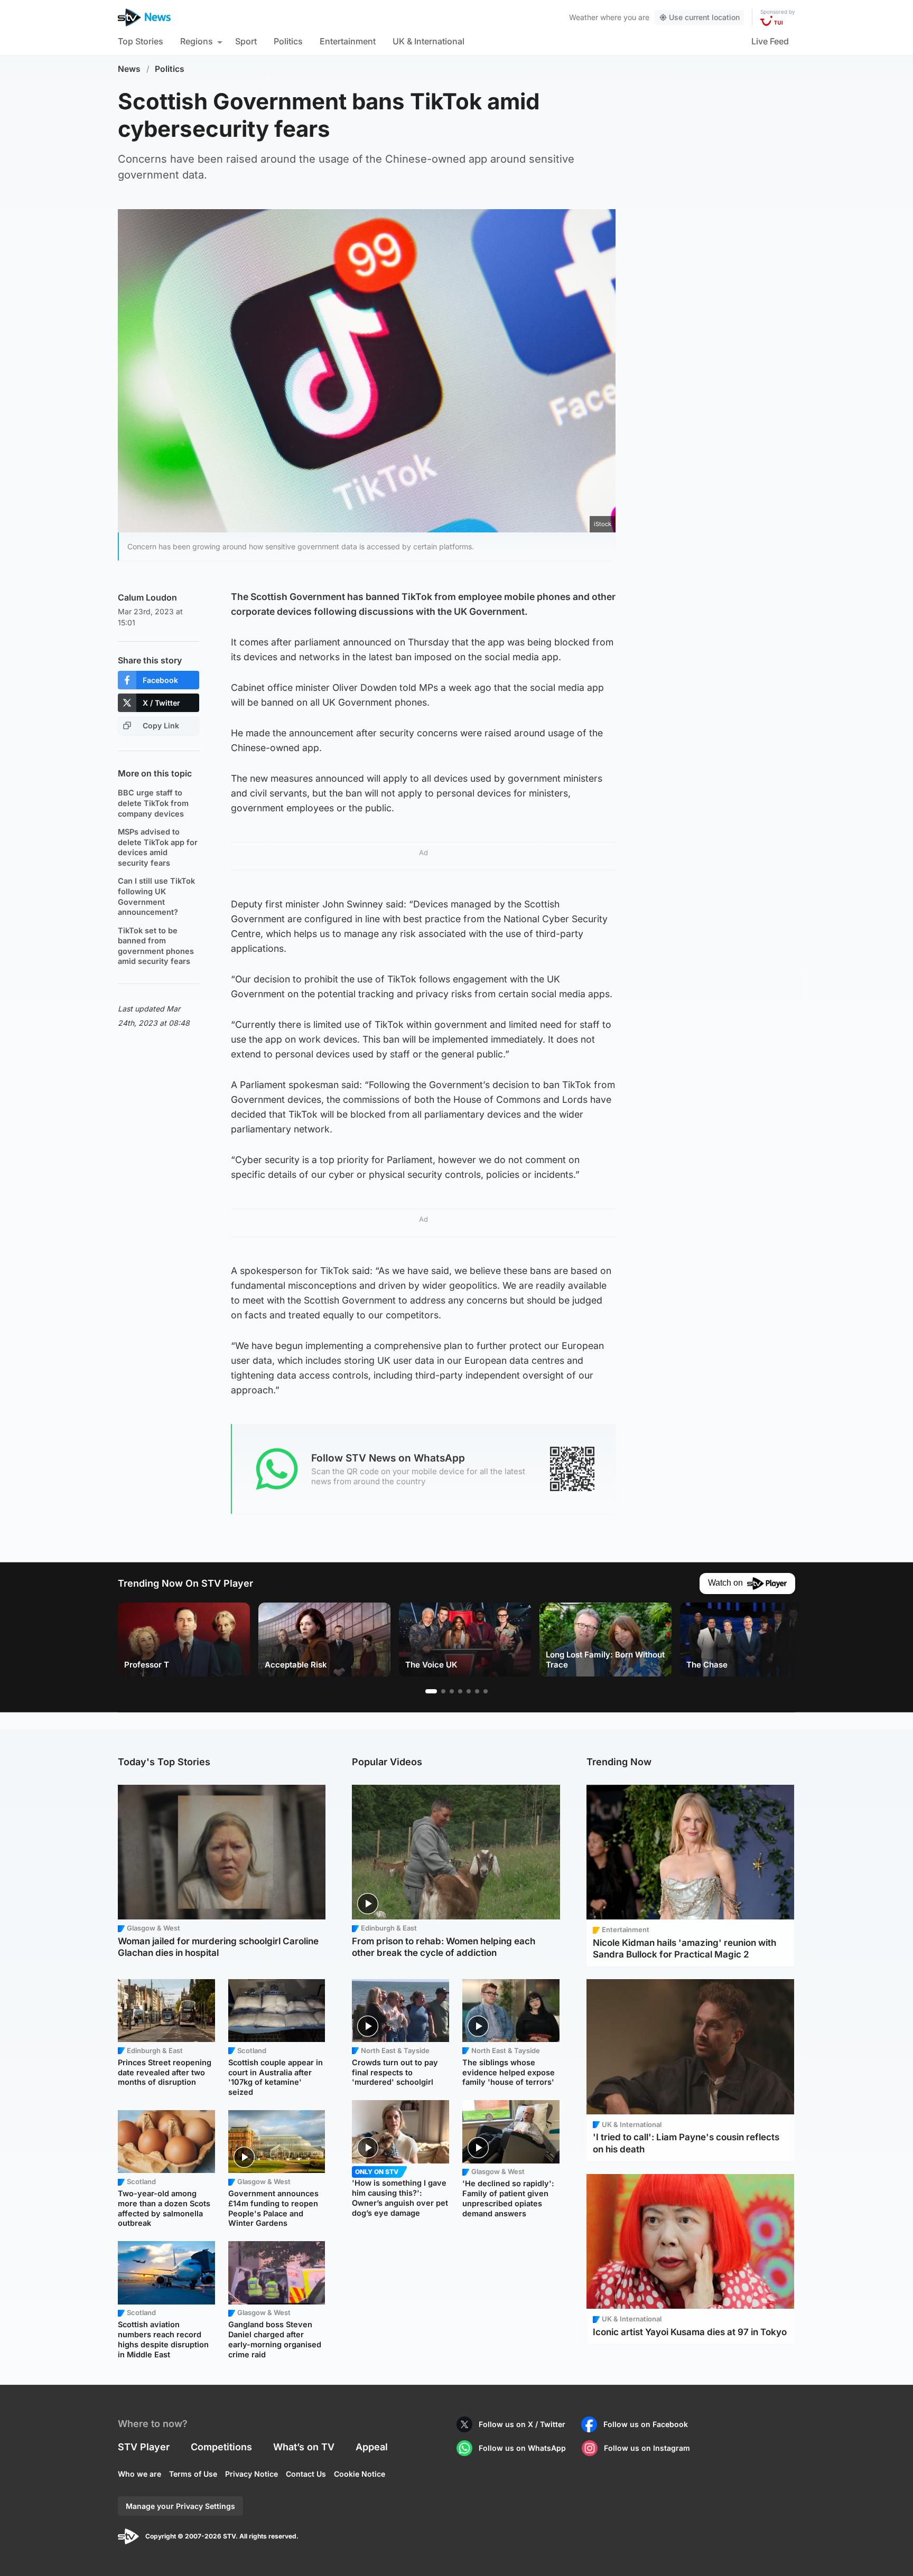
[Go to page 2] (443, 1691)
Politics (288, 41)
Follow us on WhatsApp (522, 2448)
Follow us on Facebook (646, 2424)
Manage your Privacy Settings (180, 2506)
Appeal (372, 2447)
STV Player (144, 2447)
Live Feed (770, 41)
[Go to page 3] (452, 1691)
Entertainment (348, 41)
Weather (584, 17)
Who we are (139, 2474)
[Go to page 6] (477, 1691)
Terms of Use (193, 2474)
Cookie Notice (360, 2474)
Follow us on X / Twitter (522, 2424)
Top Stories (141, 41)
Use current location (704, 17)
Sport (246, 41)
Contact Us (306, 2474)
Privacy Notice (251, 2474)
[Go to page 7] (486, 1691)
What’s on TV (304, 2447)
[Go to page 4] (460, 1691)
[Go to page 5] (469, 1691)
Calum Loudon (147, 597)
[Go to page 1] (431, 1691)
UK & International (428, 41)
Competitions (221, 2447)
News (129, 69)
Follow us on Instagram (647, 2448)
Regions (197, 41)
